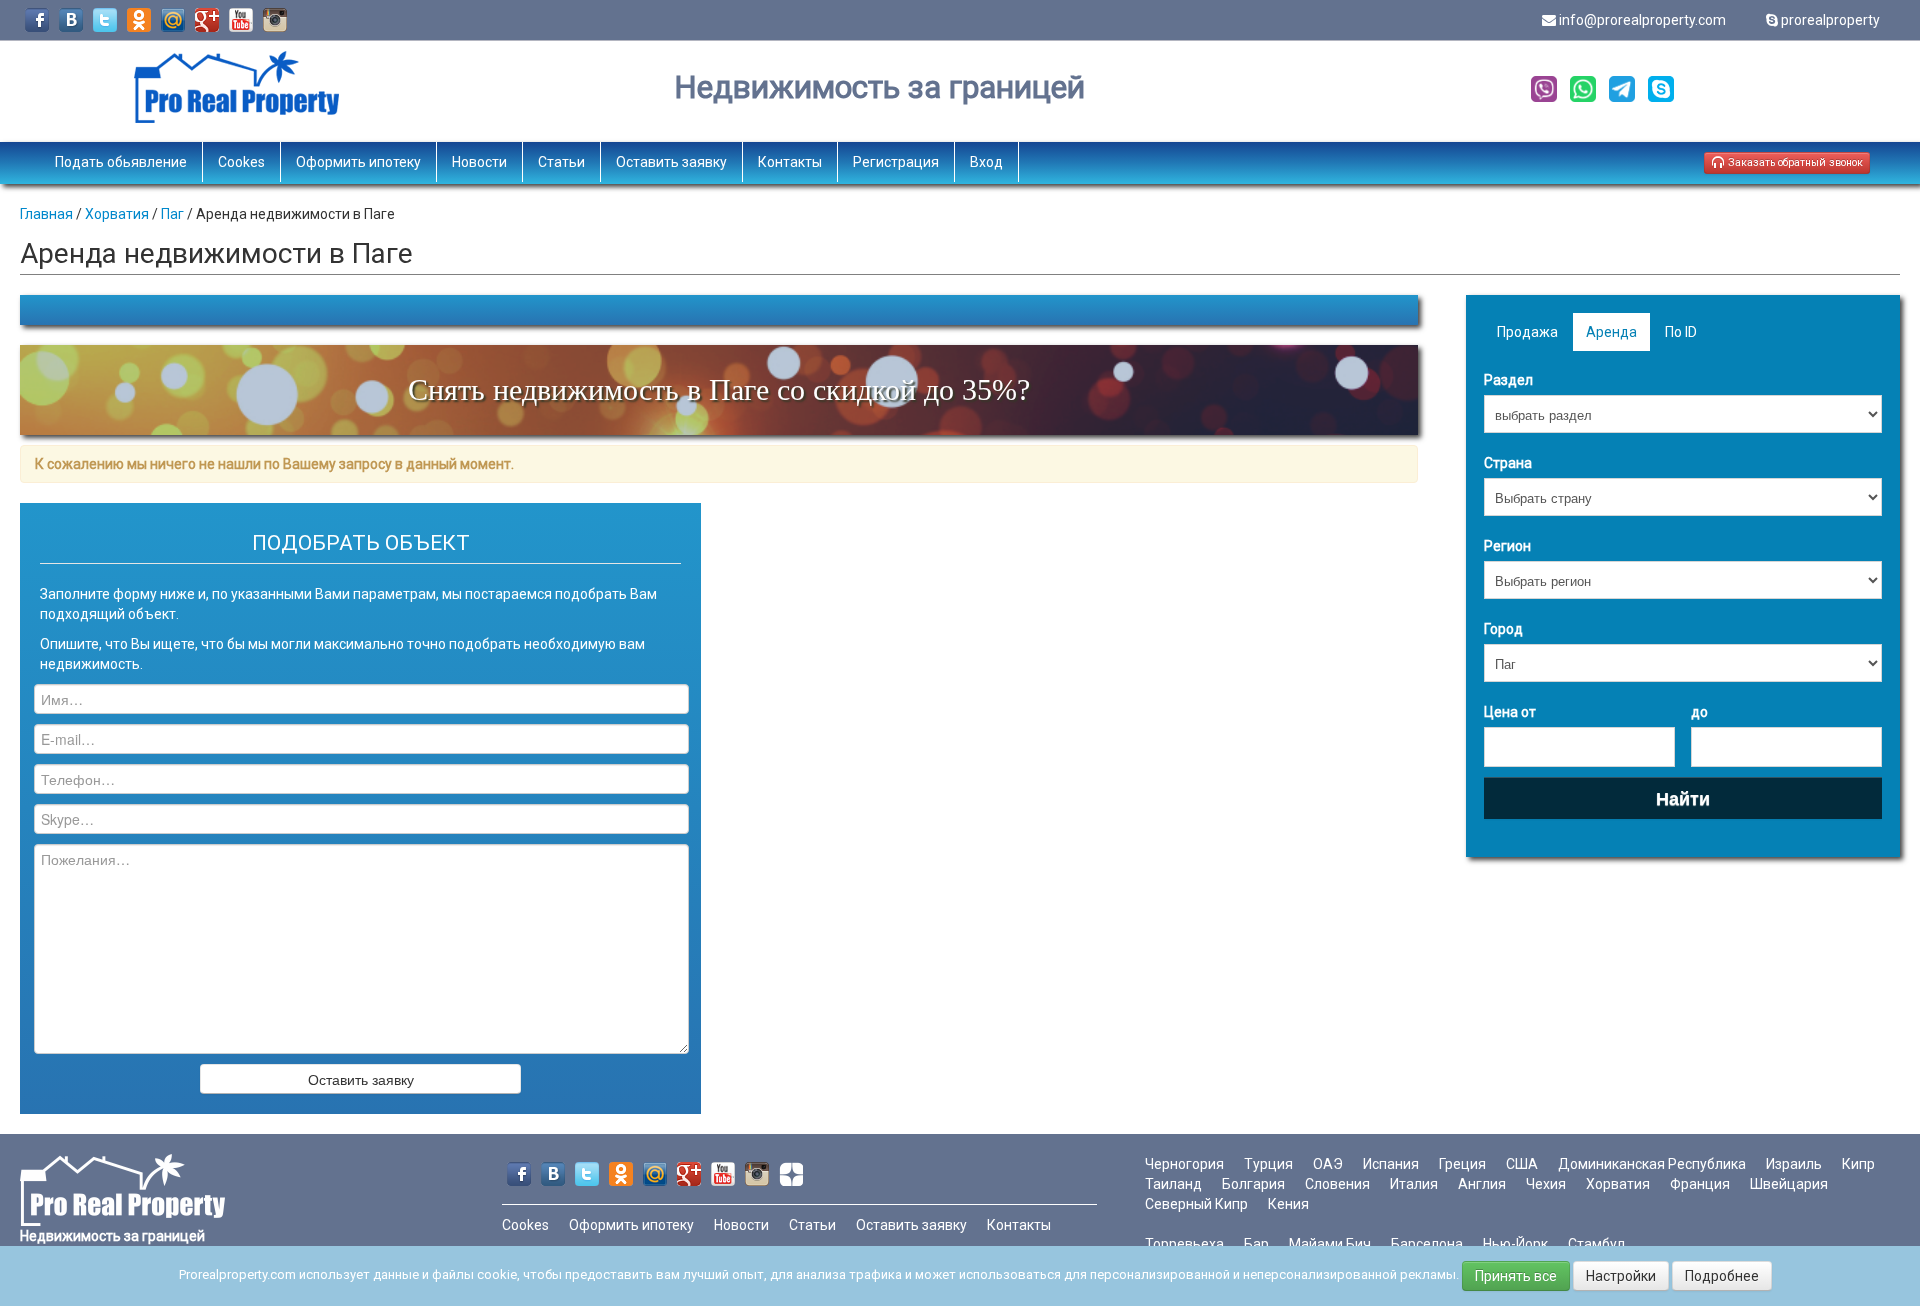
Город (1503, 629)
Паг (172, 214)
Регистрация (896, 162)
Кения (1288, 1204)
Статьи (561, 162)
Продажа (1527, 332)
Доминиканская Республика (1652, 1164)
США (1522, 1164)
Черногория (1184, 1164)
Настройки (1621, 1276)
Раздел (1508, 380)
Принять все (1516, 1276)
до (1699, 712)
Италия (1414, 1184)
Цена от (1510, 712)
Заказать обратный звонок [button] (1794, 162)
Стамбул (1596, 1244)
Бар (1256, 1244)
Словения (1337, 1184)
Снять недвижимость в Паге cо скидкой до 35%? (719, 389)
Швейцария (1789, 1184)
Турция (1268, 1164)
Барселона (1427, 1244)
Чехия (1546, 1184)
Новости (479, 162)
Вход (986, 162)
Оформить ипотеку (358, 162)
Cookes (241, 162)
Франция (1700, 1184)
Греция (1462, 1164)
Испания (1391, 1164)
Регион (1507, 546)
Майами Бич (1330, 1244)
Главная (46, 214)
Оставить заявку (671, 162)
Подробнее (1722, 1276)
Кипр (1858, 1164)
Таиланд (1173, 1184)
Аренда (1611, 332)
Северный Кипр (1196, 1204)
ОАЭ (1328, 1164)
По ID (1681, 332)
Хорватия (117, 214)
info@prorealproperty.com (1642, 20)
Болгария (1253, 1184)
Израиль (1794, 1164)
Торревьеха (1184, 1244)
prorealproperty (1830, 20)
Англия (1482, 1184)
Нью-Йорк (1515, 1244)
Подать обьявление (121, 162)
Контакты (790, 162)
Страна (1508, 463)
